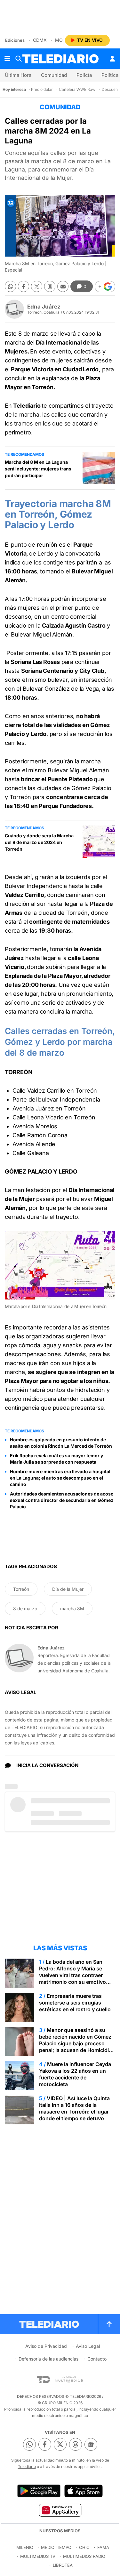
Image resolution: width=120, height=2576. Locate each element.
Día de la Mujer (68, 1589)
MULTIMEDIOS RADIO (84, 2556)
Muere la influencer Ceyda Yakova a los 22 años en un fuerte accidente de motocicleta (75, 2074)
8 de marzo (25, 1608)
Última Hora (18, 75)
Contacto (97, 2359)
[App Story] (84, 2491)
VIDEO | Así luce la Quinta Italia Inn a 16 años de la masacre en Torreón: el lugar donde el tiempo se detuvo (74, 2108)
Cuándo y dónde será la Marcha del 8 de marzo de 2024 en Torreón (39, 842)
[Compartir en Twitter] (37, 286)
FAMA (103, 2547)
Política (110, 75)
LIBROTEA (63, 2565)
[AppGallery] (60, 2510)
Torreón (21, 1589)
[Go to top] (109, 2324)
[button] (105, 287)
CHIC (84, 2547)
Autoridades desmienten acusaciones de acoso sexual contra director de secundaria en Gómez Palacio (62, 1500)
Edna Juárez (44, 307)
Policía (84, 75)
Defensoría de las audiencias (48, 2359)
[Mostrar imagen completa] (106, 1241)
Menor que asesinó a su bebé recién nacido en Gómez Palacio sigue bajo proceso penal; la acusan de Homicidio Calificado (76, 2043)
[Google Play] (39, 2491)
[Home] (60, 59)
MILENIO (25, 2547)
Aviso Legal (88, 2346)
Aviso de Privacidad (46, 2346)
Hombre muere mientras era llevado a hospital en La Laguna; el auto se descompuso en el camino (60, 1478)
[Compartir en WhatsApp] (10, 286)
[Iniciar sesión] (112, 59)
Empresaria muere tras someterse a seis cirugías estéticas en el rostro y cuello (75, 2003)
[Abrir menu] (7, 59)
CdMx (40, 40)
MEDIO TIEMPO (56, 2547)
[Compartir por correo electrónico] (63, 286)
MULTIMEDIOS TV (38, 2556)
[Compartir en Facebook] (24, 286)
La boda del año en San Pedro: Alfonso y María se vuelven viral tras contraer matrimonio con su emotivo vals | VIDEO (72, 1975)
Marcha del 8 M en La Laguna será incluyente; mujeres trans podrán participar (38, 469)
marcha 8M (72, 1608)
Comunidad (54, 75)
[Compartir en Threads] (50, 286)
